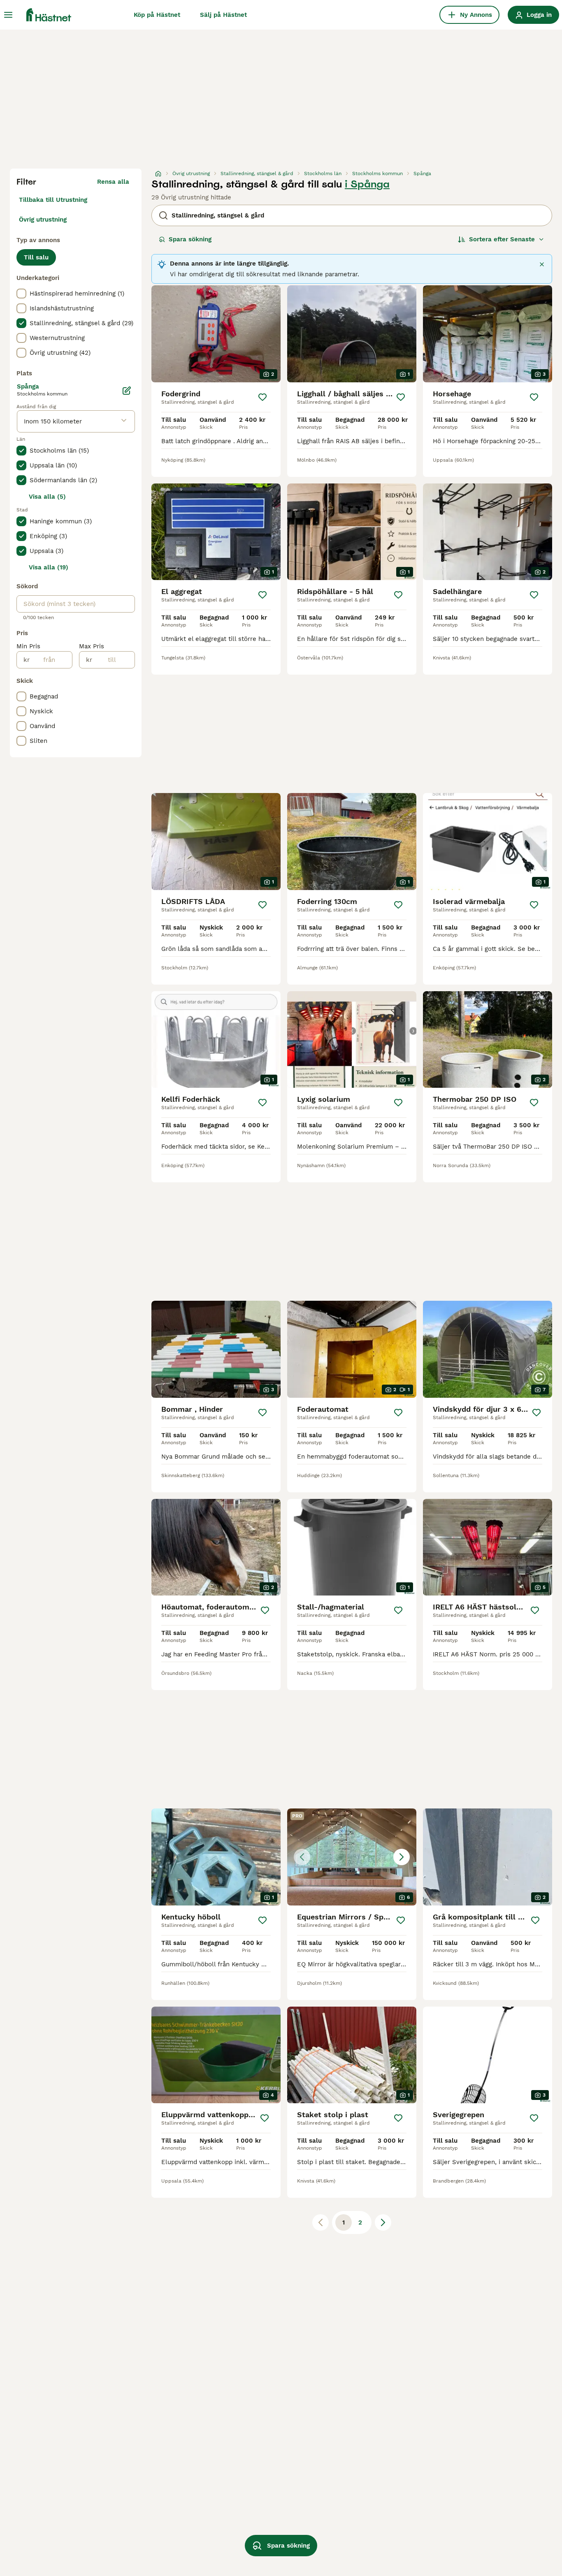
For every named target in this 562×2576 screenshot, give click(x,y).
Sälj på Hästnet (223, 15)
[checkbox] (21, 294)
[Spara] (262, 397)
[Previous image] (302, 1857)
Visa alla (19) (49, 567)
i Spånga (367, 184)
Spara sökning (190, 239)
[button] (352, 1857)
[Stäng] (542, 264)
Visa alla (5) (47, 497)
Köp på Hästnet (157, 15)
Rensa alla (113, 182)
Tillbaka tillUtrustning (53, 200)
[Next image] (402, 1857)
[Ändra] (127, 391)
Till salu (36, 257)
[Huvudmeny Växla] (8, 15)
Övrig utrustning (43, 220)
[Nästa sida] (383, 2222)
